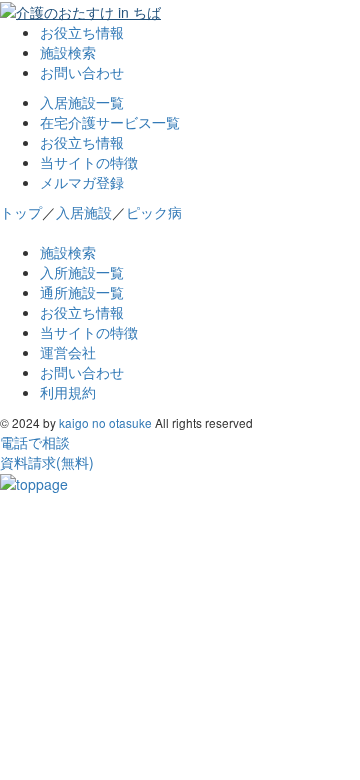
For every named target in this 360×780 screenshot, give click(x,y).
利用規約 (68, 392)
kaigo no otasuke (105, 422)
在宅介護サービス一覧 (110, 122)
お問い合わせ (82, 72)
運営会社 (68, 352)
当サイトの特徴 (89, 162)
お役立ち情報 (82, 32)
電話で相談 (35, 442)
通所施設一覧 (82, 292)
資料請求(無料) (47, 462)
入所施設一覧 (82, 272)
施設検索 (68, 52)
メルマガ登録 (82, 182)
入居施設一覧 (82, 102)
